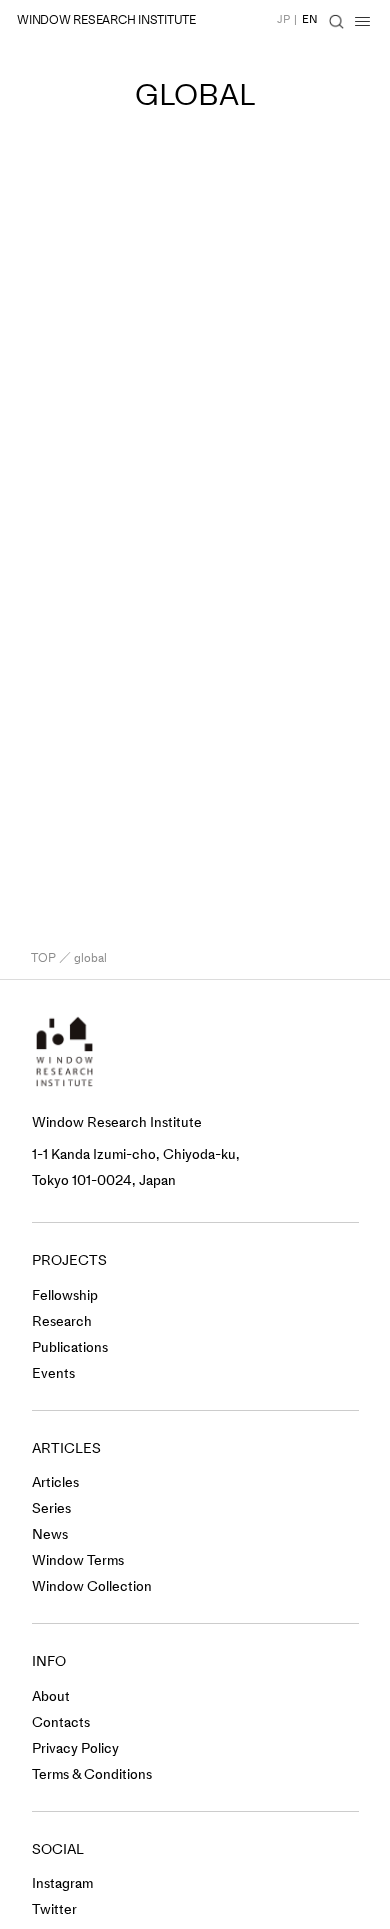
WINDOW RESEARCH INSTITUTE (106, 20)
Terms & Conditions (92, 1774)
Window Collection (92, 1586)
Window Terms (78, 1560)
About (51, 1696)
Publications (70, 1347)
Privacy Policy (75, 1748)
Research (62, 1321)
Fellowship (65, 1295)
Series (51, 1508)
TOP (43, 958)
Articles (55, 1482)
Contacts (61, 1722)
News (50, 1534)
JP (283, 19)
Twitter (54, 1909)
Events (53, 1373)
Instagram (62, 1883)
